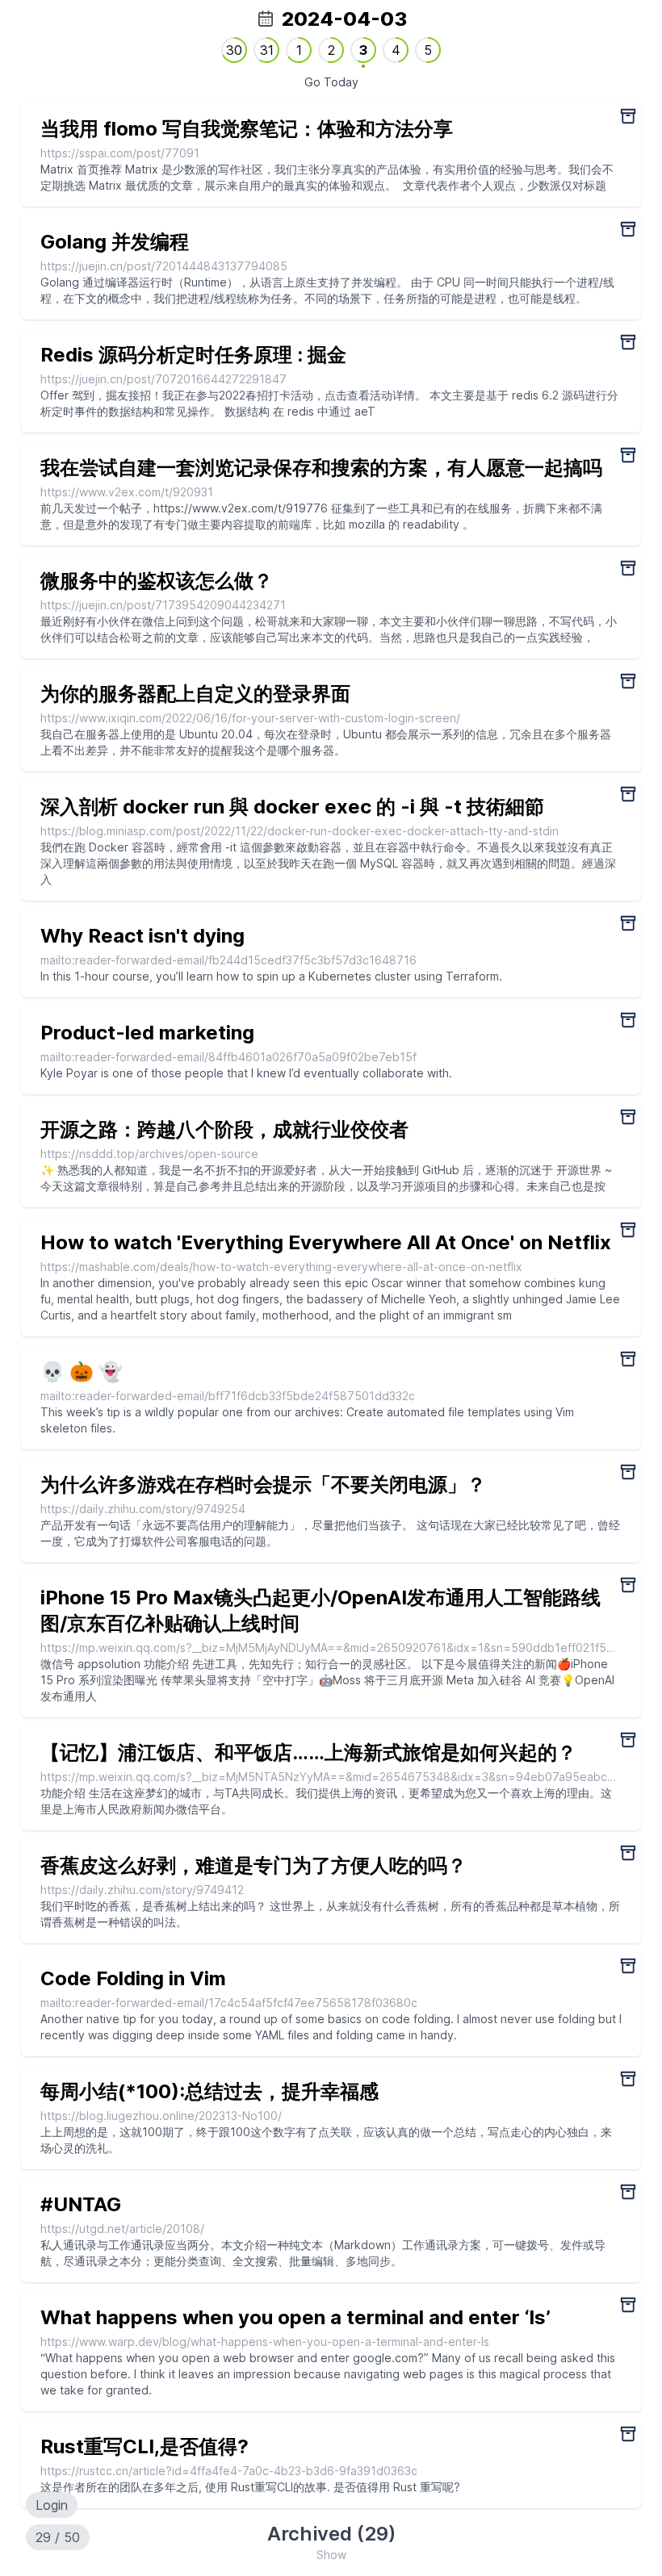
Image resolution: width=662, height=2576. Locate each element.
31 (267, 50)
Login (52, 2505)
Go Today (331, 82)
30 (234, 50)
